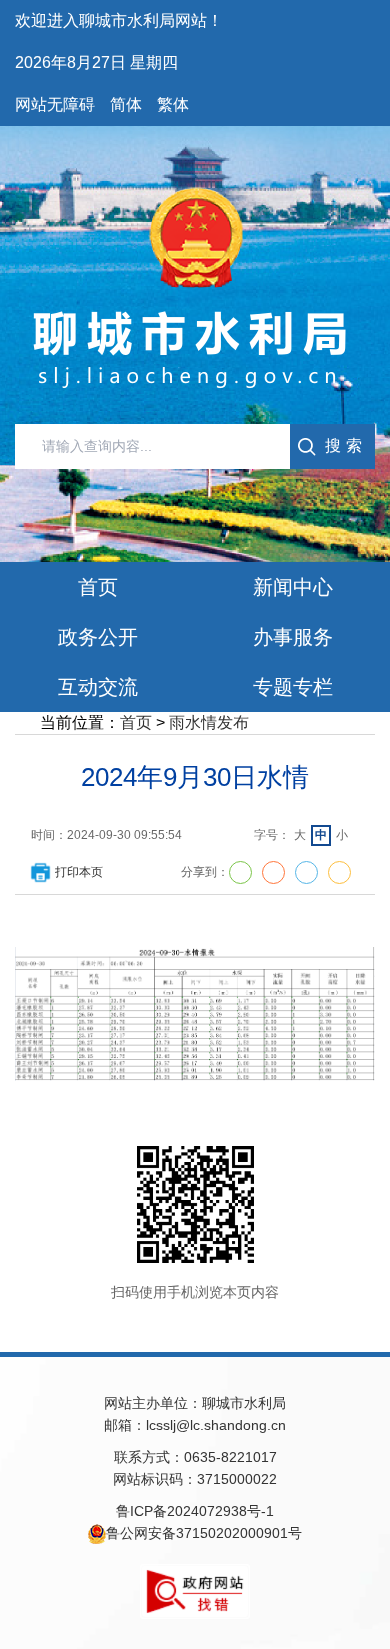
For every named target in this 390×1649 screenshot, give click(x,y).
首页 (136, 722)
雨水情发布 (209, 722)
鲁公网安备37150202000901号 (204, 1533)
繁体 (173, 104)
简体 (126, 104)
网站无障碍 (55, 104)
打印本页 (79, 872)
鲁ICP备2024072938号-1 (195, 1511)
